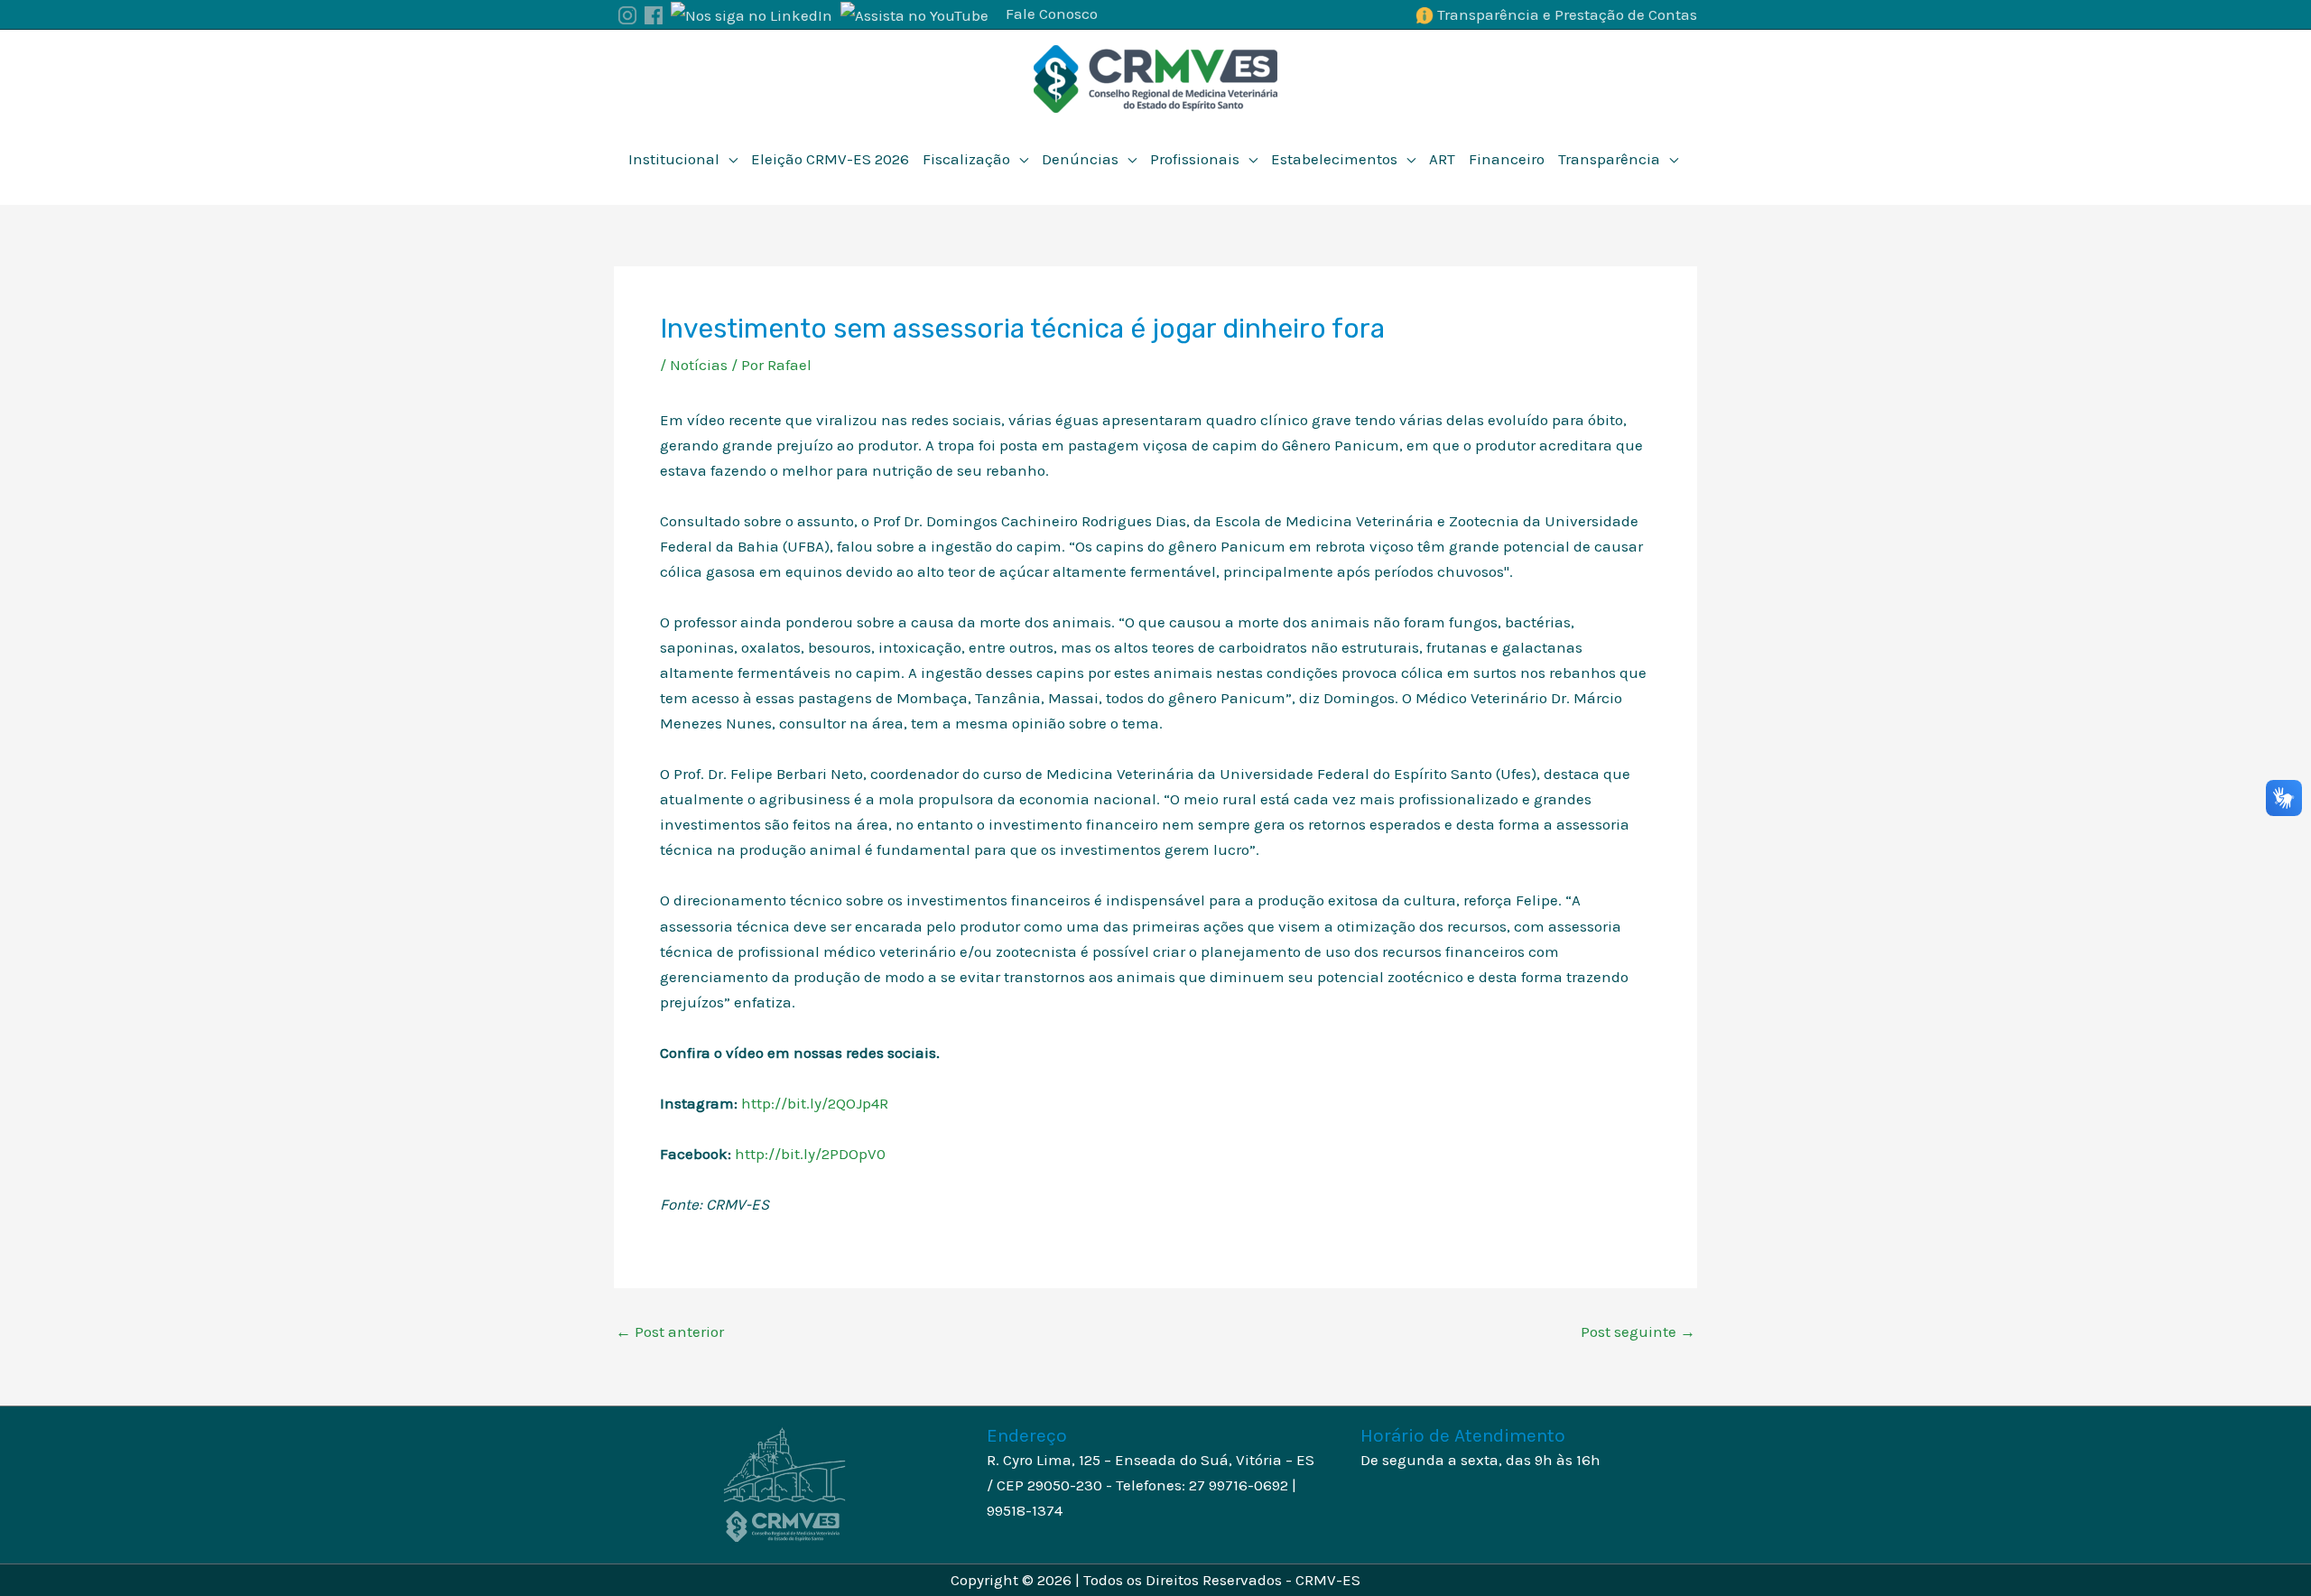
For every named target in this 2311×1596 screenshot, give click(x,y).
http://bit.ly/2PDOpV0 (812, 1154)
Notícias (699, 365)
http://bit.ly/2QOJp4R (817, 1103)
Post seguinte (1638, 1332)
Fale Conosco (1052, 14)
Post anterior (670, 1332)
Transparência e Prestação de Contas (1567, 14)
